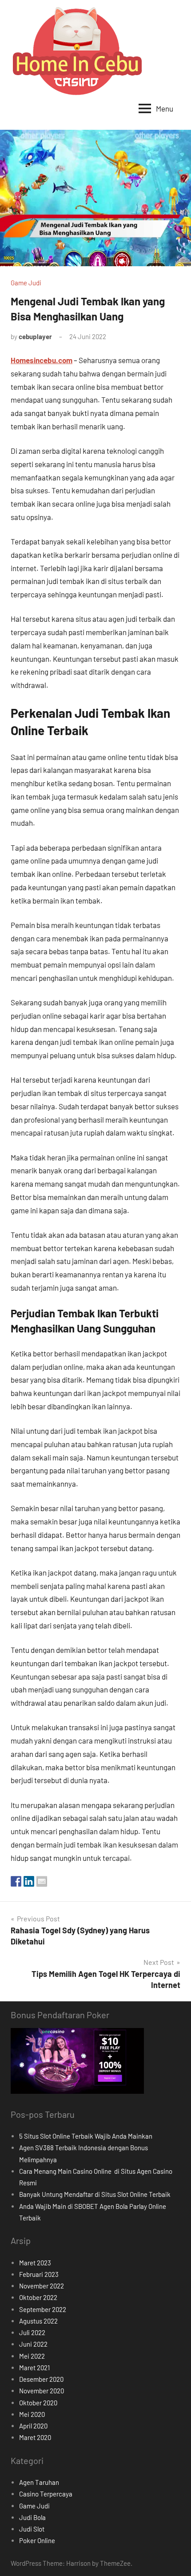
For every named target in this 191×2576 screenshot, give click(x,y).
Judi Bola (32, 2517)
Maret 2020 (35, 2437)
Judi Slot (32, 2529)
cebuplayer (35, 336)
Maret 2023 (35, 2263)
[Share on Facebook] (16, 1881)
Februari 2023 (39, 2274)
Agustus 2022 (38, 2321)
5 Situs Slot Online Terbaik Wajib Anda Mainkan (86, 2136)
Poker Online (37, 2540)
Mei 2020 (32, 2414)
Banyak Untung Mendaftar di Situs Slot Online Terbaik (95, 2194)
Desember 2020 (41, 2379)
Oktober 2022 (38, 2297)
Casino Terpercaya (46, 2494)
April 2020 (33, 2426)
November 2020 (42, 2391)
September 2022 (43, 2309)
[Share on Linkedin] (29, 1881)
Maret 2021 (34, 2368)
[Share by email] (42, 1881)
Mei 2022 (32, 2356)
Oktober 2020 (38, 2403)
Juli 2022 (32, 2332)
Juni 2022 (33, 2344)
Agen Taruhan (39, 2482)
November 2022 (42, 2286)
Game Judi (26, 283)
